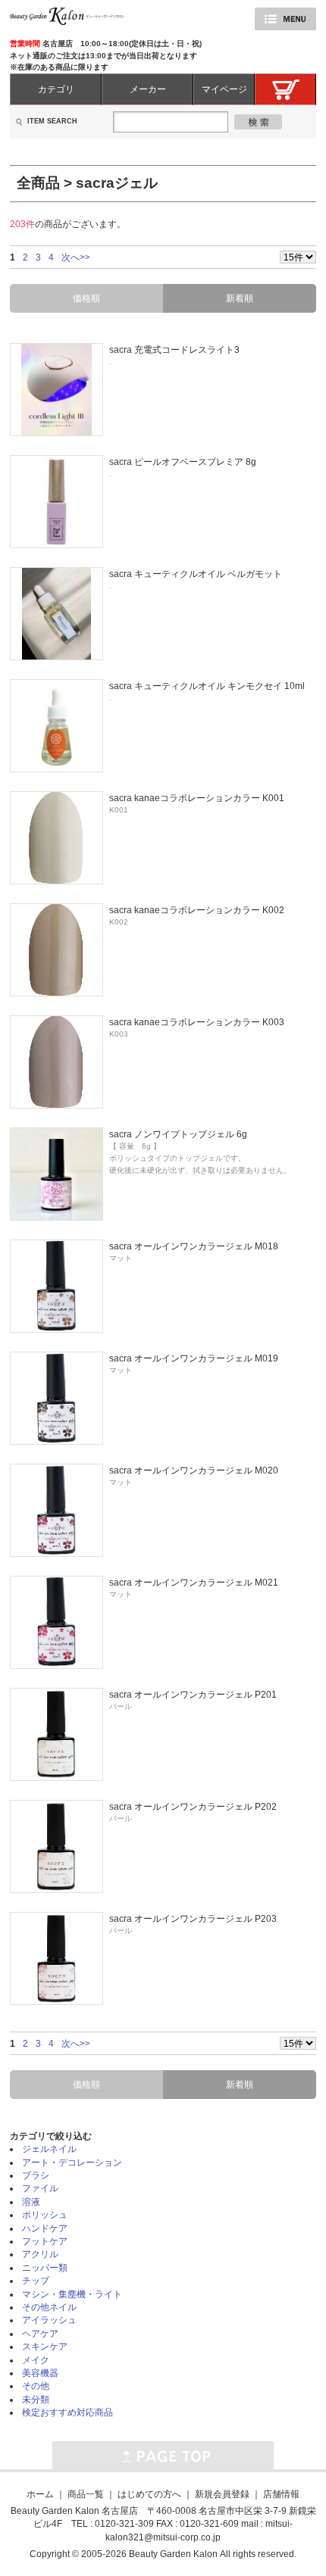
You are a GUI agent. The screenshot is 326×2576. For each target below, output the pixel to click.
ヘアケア (40, 2333)
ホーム (40, 2494)
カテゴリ (56, 89)
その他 (36, 2386)
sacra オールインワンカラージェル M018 (194, 1246)
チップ (36, 2280)
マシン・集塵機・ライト (72, 2294)
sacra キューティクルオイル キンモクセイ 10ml (207, 686)
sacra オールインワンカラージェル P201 (193, 1694)
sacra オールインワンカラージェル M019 (194, 1358)
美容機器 (40, 2373)
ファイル (40, 2188)
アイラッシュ (49, 2320)
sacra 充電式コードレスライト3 (174, 349)
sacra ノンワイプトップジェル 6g (178, 1134)
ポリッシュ (45, 2214)
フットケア (45, 2241)
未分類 (36, 2399)
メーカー (148, 89)
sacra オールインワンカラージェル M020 (194, 1470)
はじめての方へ (149, 2494)
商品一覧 (86, 2494)
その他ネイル (49, 2307)
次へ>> (76, 257)
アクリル (40, 2254)
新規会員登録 (222, 2494)
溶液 (31, 2202)
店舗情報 (281, 2494)
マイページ (224, 89)
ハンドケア (45, 2228)
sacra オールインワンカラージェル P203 (193, 1918)
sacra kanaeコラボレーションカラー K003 (197, 1022)
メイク (36, 2360)
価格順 (86, 298)
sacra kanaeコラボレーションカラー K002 (197, 910)
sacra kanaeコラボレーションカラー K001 (197, 798)
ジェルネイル (49, 2149)
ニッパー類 (45, 2267)
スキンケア (45, 2346)
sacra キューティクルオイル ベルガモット (196, 574)
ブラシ (36, 2175)
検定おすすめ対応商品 (67, 2412)
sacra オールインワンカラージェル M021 (194, 1582)
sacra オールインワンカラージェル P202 (193, 1806)
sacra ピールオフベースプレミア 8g (183, 462)
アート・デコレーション (72, 2162)
